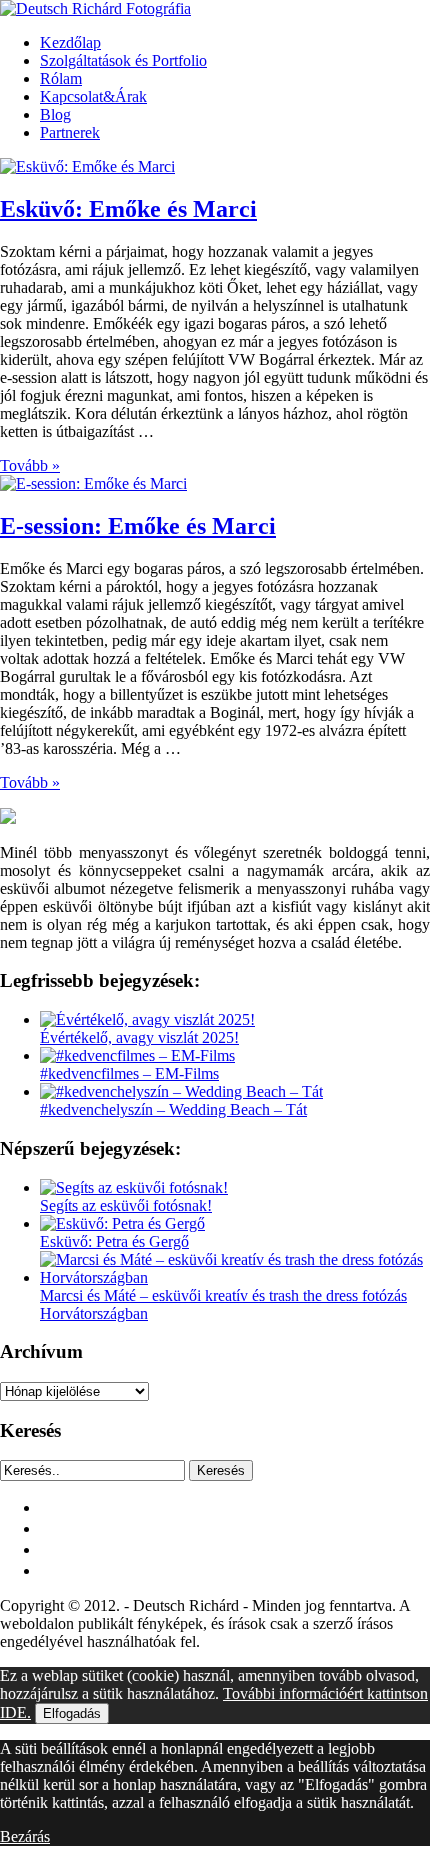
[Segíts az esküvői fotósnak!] (134, 1187)
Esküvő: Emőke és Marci (128, 209)
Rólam (61, 78)
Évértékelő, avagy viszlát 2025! (139, 1037)
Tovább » (30, 465)
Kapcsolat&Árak (93, 96)
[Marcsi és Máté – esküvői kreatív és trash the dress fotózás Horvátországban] (235, 1277)
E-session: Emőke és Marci (138, 526)
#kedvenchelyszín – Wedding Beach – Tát (173, 1109)
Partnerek (70, 132)
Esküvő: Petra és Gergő (114, 1241)
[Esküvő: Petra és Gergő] (122, 1223)
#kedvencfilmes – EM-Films (129, 1073)
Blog (55, 114)
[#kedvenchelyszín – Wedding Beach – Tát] (181, 1091)
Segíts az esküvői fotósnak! (126, 1205)
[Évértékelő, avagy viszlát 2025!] (147, 1019)
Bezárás (25, 1836)
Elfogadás (72, 1713)
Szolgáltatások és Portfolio (123, 60)
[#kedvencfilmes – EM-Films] (137, 1055)
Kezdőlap (70, 42)
